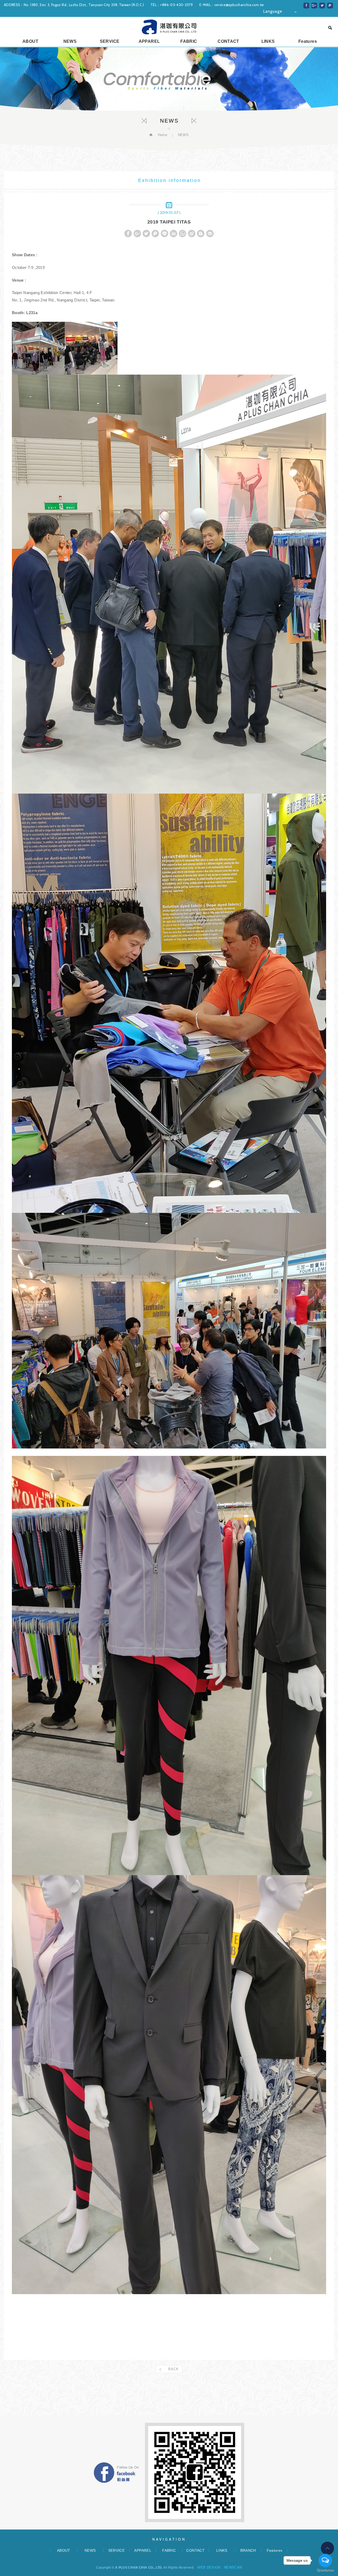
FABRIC (189, 41)
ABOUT (30, 41)
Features (308, 41)
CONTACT (228, 41)
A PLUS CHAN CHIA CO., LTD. (169, 27)
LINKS (268, 41)
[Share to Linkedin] (173, 234)
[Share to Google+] (314, 6)
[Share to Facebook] (306, 6)
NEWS (70, 41)
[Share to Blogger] (201, 234)
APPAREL (149, 41)
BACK (173, 2369)
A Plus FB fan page (116, 2473)
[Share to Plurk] (330, 6)
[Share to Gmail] (210, 234)
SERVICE (110, 41)
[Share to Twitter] (322, 6)
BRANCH (248, 2550)
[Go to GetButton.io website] (325, 2571)
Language (273, 11)
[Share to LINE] (165, 234)
